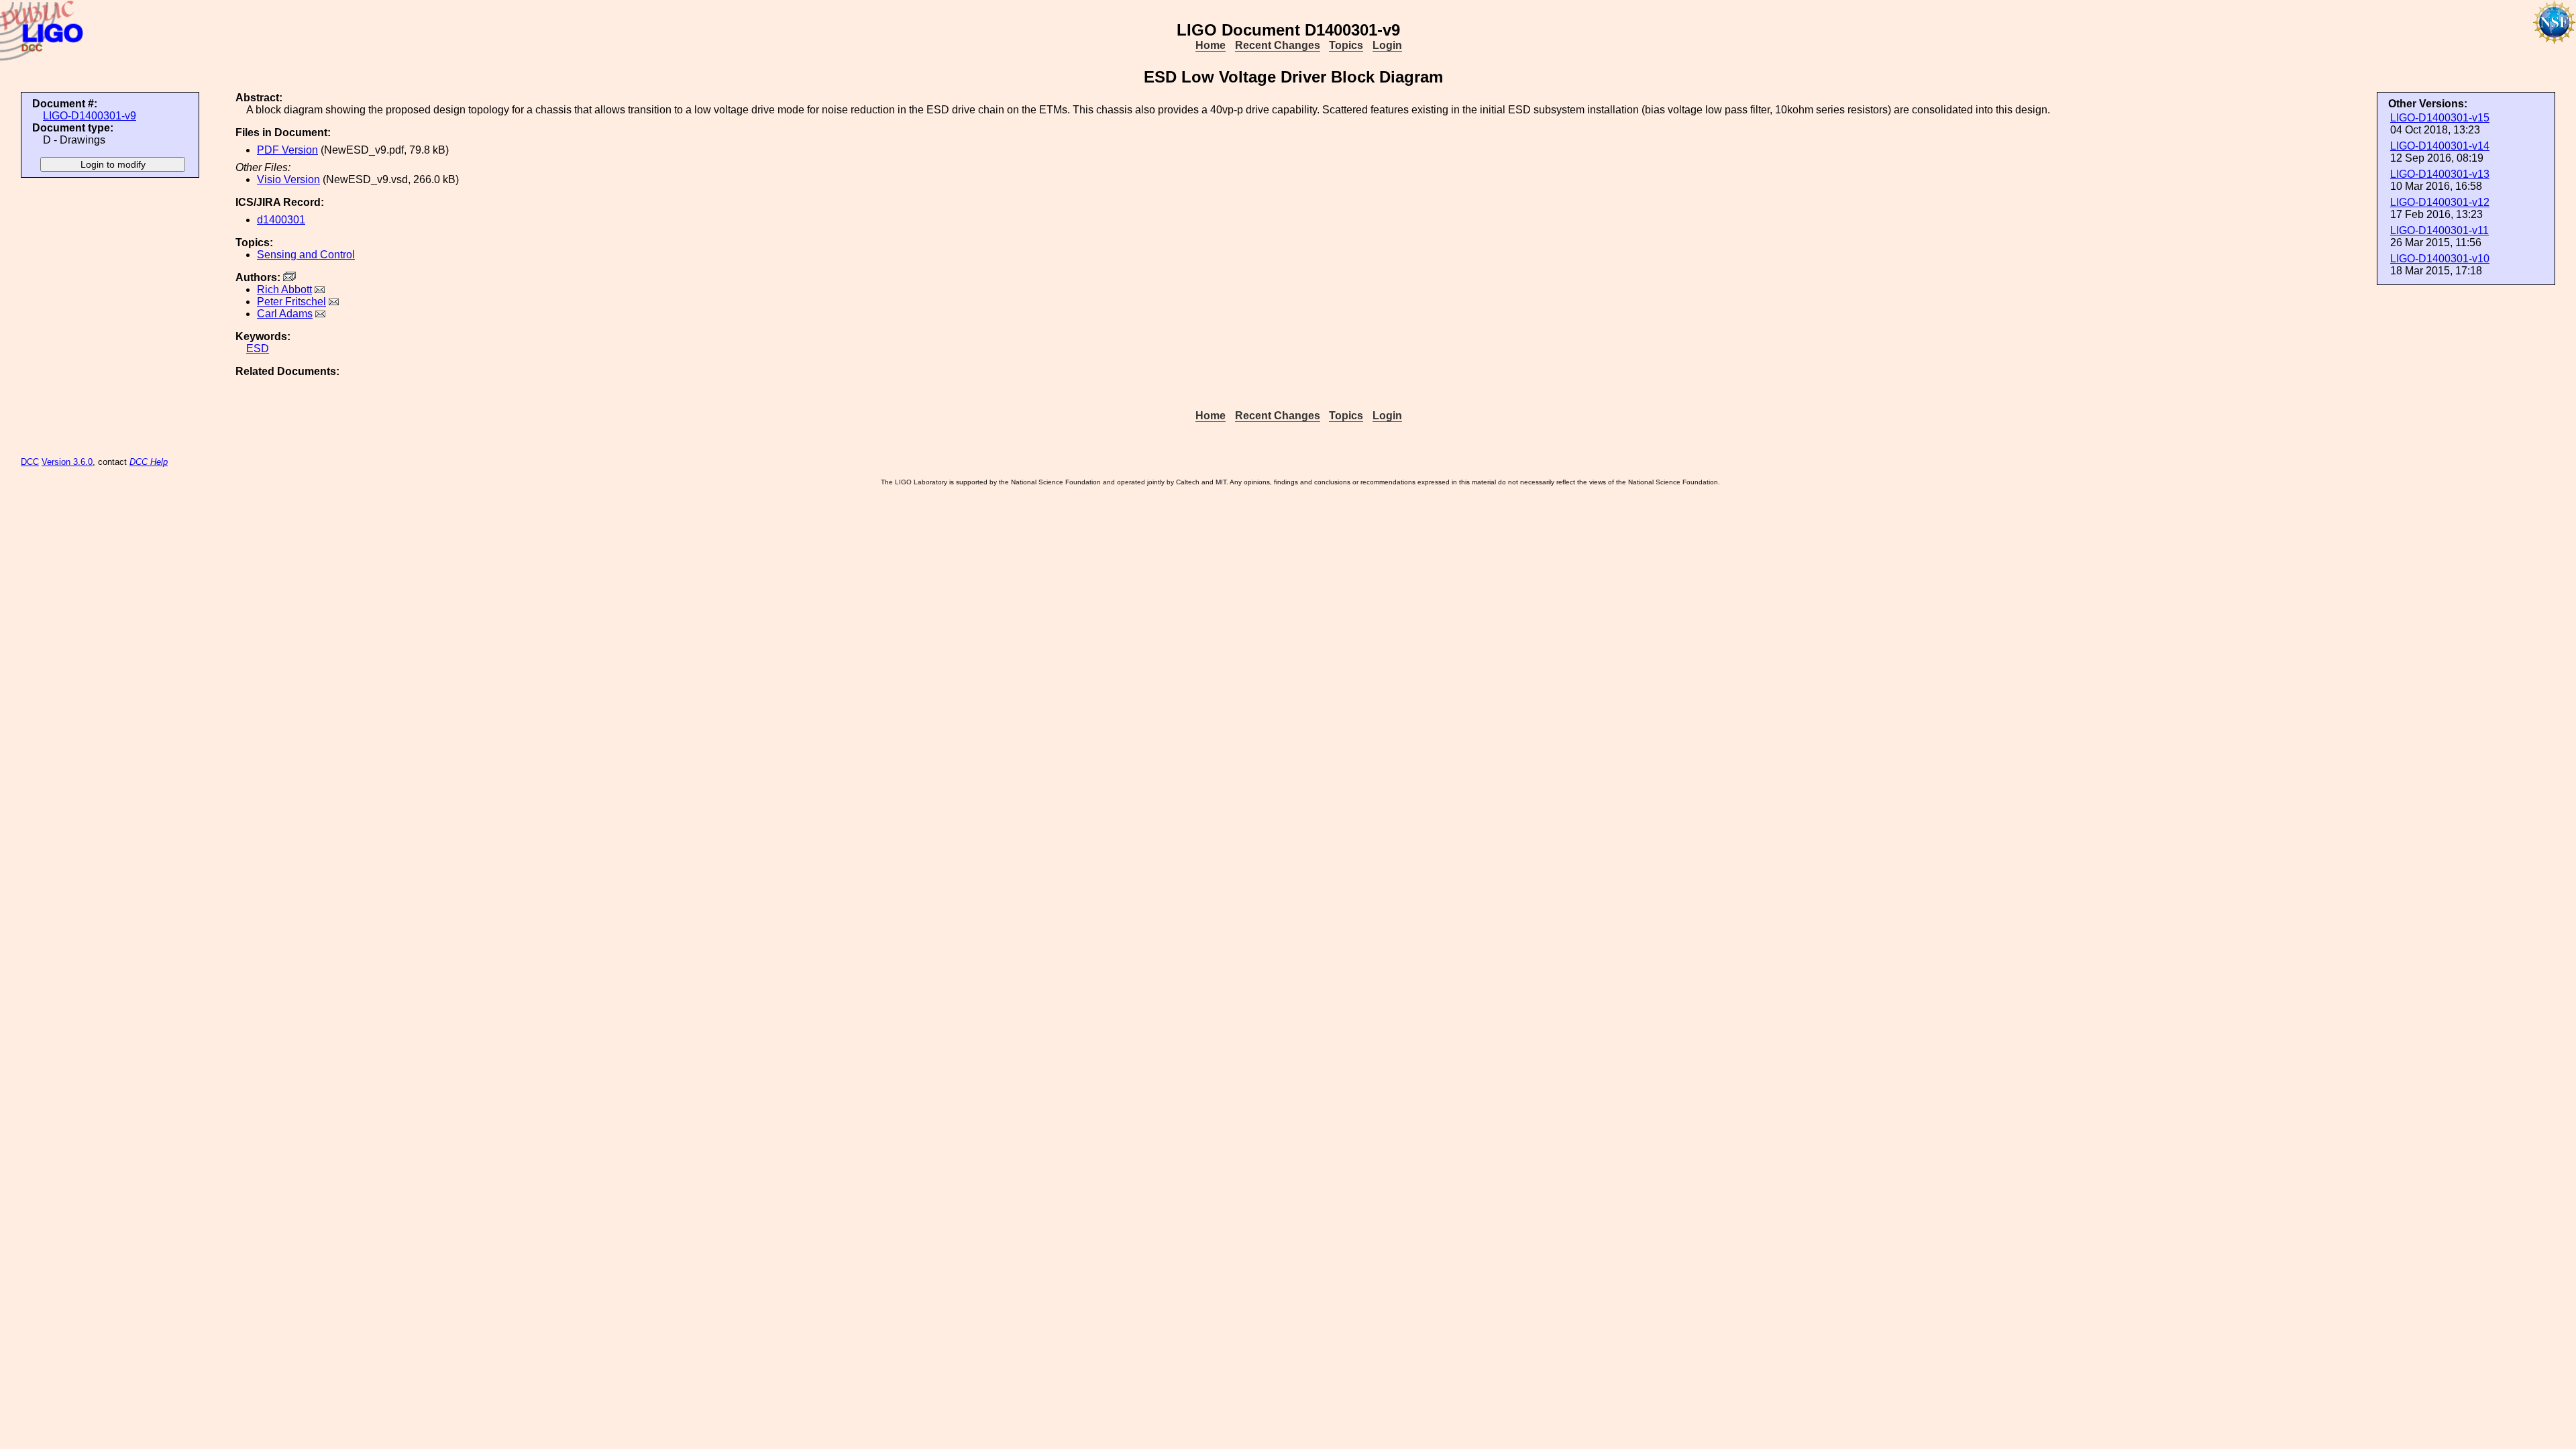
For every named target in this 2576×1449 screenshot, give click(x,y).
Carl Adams (285, 314)
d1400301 (281, 220)
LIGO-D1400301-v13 (2440, 174)
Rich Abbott (284, 289)
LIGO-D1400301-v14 (2440, 146)
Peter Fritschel (291, 302)
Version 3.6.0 (67, 462)
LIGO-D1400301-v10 (2440, 259)
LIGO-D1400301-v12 (2440, 202)
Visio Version (288, 179)
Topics (1346, 45)
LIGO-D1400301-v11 (2439, 230)
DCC (30, 462)
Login (1387, 45)
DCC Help (149, 462)
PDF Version (287, 150)
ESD (258, 348)
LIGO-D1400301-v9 (90, 116)
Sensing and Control (306, 255)
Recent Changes (1278, 45)
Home (1211, 45)
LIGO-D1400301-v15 (2440, 118)
